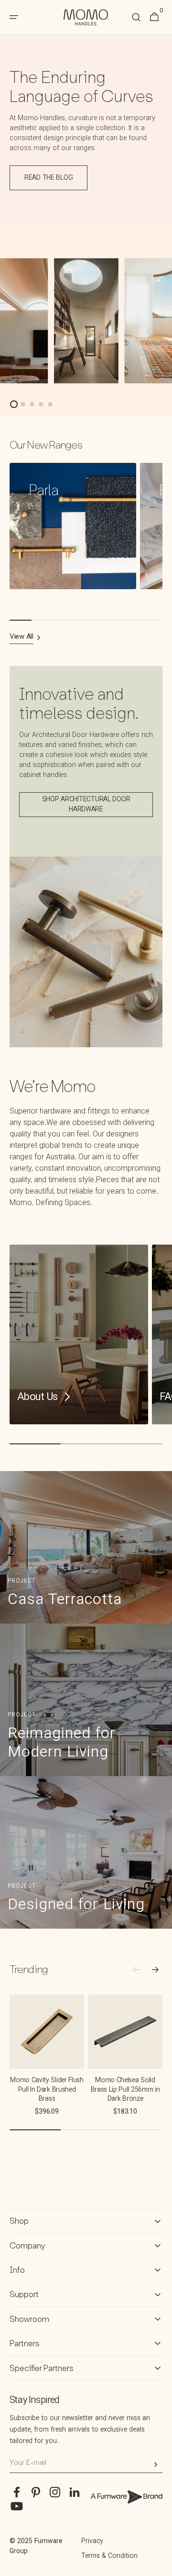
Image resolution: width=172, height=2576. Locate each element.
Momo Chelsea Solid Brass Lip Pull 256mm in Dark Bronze (125, 2090)
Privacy (92, 2542)
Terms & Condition (109, 2556)
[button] (136, 17)
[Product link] (47, 2062)
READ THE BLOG (48, 178)
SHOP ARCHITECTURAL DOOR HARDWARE (86, 805)
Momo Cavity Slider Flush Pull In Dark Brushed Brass (47, 2090)
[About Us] (79, 1334)
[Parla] (73, 526)
